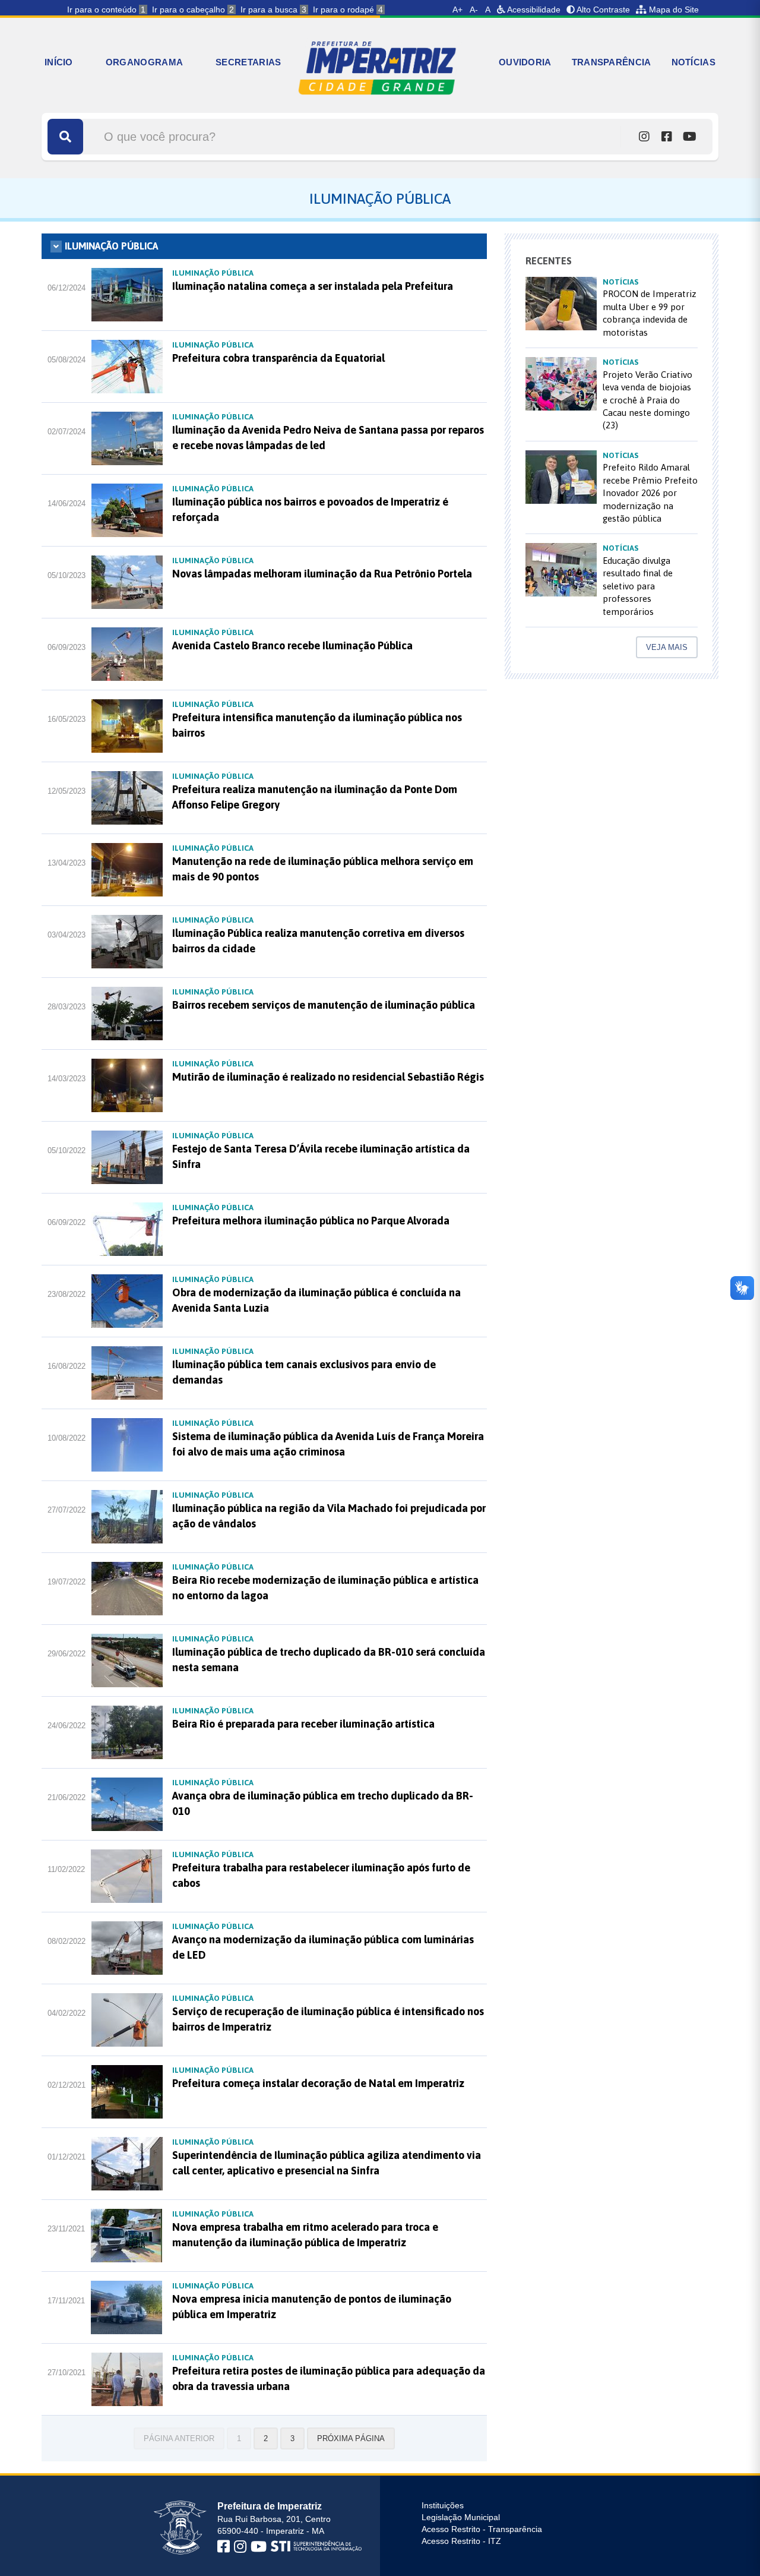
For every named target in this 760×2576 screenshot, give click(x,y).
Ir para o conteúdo (106, 10)
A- (474, 10)
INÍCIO (59, 62)
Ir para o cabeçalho (193, 10)
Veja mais (667, 647)
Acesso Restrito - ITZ (461, 2541)
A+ (457, 10)
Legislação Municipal (461, 2517)
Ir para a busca (273, 10)
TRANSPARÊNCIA (612, 62)
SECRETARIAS (248, 62)
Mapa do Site (673, 10)
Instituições (443, 2505)
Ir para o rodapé (348, 10)
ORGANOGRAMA (144, 62)
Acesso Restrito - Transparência (482, 2529)
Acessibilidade (533, 10)
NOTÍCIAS (693, 62)
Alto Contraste (602, 10)
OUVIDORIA (525, 62)
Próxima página (351, 2438)
